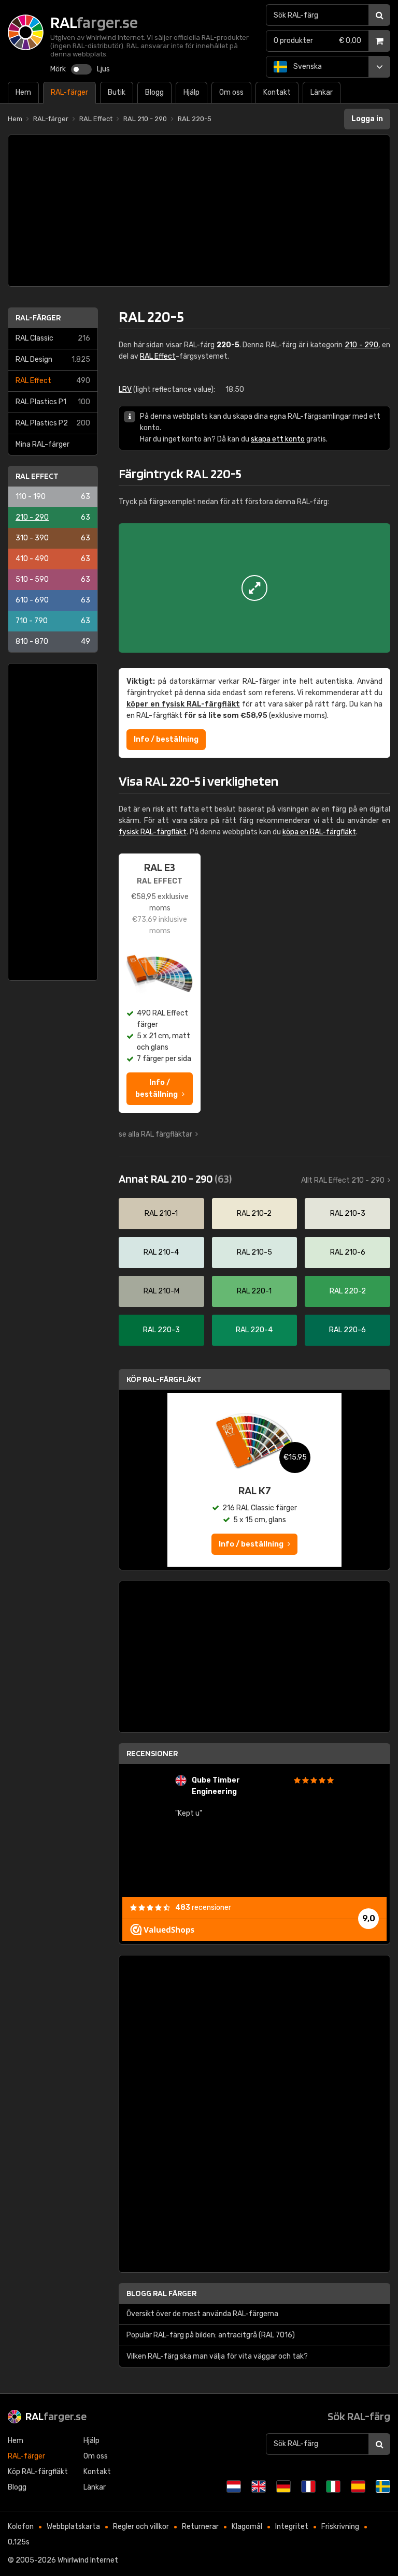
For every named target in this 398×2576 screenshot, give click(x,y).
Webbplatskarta (73, 2527)
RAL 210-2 (254, 1213)
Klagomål (247, 2527)
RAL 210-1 (161, 1213)
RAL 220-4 (254, 1330)
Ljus (103, 69)
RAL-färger (38, 318)
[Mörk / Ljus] (81, 69)
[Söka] (379, 15)
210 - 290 (53, 517)
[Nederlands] (234, 2486)
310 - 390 (53, 538)
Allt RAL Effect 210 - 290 (343, 1180)
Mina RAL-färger (42, 444)
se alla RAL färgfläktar (155, 1134)
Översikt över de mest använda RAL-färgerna (202, 2314)
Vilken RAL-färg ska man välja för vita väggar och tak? (217, 2356)
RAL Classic (53, 338)
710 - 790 (53, 621)
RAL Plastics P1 (53, 402)
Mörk (58, 69)
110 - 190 (53, 497)
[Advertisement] (199, 211)
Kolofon (21, 2527)
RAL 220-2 (348, 1291)
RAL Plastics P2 (53, 423)
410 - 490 (53, 559)
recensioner (203, 1908)
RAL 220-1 (254, 1291)
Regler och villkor (141, 2527)
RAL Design (53, 359)
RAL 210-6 (348, 1252)
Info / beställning (166, 739)
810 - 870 (53, 642)
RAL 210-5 (254, 1252)
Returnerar (200, 2527)
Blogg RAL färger (161, 2293)
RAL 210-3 (348, 1213)
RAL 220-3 (161, 1330)
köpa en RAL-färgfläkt (319, 832)
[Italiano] (333, 2486)
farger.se (56, 2416)
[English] (259, 2486)
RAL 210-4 (161, 1252)
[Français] (308, 2486)
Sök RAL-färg (359, 2416)
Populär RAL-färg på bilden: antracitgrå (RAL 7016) (211, 2335)
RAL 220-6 (347, 1330)
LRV (125, 389)
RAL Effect (53, 381)
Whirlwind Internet (88, 2560)
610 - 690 (53, 600)
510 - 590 (53, 579)
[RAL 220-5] (254, 588)
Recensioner (152, 1753)
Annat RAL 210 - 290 (175, 1179)
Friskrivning (340, 2527)
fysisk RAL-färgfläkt (153, 832)
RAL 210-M (161, 1291)
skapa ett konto (278, 439)
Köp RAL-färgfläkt (164, 1379)
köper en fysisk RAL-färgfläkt (183, 704)
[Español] (358, 2486)
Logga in (367, 119)
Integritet (292, 2527)
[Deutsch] (283, 2486)
